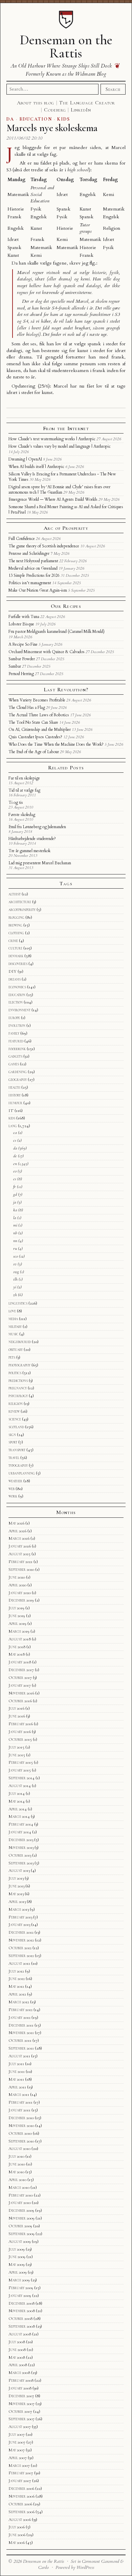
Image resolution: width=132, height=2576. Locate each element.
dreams (15, 979)
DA (10, 119)
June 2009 (17, 2257)
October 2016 (20, 1701)
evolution (17, 1025)
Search (113, 89)
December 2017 (21, 1670)
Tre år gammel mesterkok (29, 851)
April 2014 (18, 1809)
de (15, 1156)
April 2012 (17, 1994)
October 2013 (20, 1855)
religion (16, 1404)
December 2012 (21, 1932)
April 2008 (18, 2365)
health (14, 1087)
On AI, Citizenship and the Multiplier (40, 729)
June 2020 (17, 1577)
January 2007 (20, 2481)
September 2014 (21, 1778)
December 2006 (21, 2488)
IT (11, 1111)
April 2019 (17, 1624)
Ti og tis (16, 802)
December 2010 (21, 2118)
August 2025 (19, 1554)
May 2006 (17, 2543)
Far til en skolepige (24, 778)
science (15, 1419)
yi (15, 1287)
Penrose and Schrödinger (29, 553)
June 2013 (16, 1886)
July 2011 (16, 2064)
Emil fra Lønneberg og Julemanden (37, 827)
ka (15, 1210)
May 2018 (17, 1654)
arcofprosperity (22, 910)
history (15, 1095)
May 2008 (17, 2357)
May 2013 (16, 1894)
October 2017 (20, 1678)
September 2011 (21, 2048)
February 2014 (21, 1824)
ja (15, 1202)
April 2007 (18, 2458)
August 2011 (19, 2056)
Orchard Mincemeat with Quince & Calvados (47, 652)
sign (12, 1435)
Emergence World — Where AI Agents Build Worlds (53, 499)
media (13, 1319)
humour (15, 1103)
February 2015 (21, 1762)
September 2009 (21, 2234)
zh (15, 1295)
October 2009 (20, 2226)
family (14, 1033)
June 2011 (17, 2072)
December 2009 (21, 2210)
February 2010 (21, 2195)
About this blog (36, 103)
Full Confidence (22, 539)
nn (15, 1241)
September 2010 (21, 2141)
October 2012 (20, 1948)
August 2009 (20, 2241)
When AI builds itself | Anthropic (36, 467)
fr (15, 1187)
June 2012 (17, 1979)
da (15, 1148)
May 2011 (16, 2079)
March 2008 (19, 2373)
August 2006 (20, 2520)
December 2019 (21, 1600)
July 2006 (17, 2527)
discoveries (18, 964)
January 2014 (20, 1832)
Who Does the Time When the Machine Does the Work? (56, 744)
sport (13, 1442)
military (15, 1327)
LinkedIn (81, 110)
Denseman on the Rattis (66, 46)
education (17, 995)
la (15, 1218)
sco (16, 1256)
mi (15, 1225)
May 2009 (17, 2264)
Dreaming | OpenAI (25, 459)
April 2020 (17, 1585)
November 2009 (21, 2218)
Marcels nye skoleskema (52, 128)
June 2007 (17, 2442)
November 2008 (22, 2311)
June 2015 (17, 1755)
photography (19, 1365)
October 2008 (20, 2319)
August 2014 (20, 1786)
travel (14, 1458)
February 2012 (20, 2010)
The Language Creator (87, 103)
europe (14, 1018)
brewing (15, 925)
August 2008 (20, 2334)
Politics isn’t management (30, 583)
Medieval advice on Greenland (33, 568)
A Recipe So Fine (23, 644)
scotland (16, 1427)
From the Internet (66, 428)
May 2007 (17, 2450)
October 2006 (20, 2504)
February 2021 (20, 1562)
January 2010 (20, 2203)
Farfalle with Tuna (24, 617)
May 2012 (16, 1986)
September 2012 (21, 1956)
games (14, 1064)
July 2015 (16, 1747)
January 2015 (20, 1770)
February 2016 (21, 1724)
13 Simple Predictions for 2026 (34, 575)
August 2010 (19, 2149)
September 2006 (21, 2512)
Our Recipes (66, 606)
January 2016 (20, 1732)
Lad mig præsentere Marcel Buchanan (40, 863)
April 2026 (17, 1531)
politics (15, 1373)
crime (13, 941)
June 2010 (17, 2164)
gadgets (15, 1056)
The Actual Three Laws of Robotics (39, 715)
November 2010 (21, 2126)
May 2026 (16, 1523)
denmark (16, 956)
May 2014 (17, 1801)
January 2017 (20, 1685)
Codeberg (55, 110)
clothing (16, 933)
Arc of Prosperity (66, 528)
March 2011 (19, 2095)
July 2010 (16, 2156)
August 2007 (20, 2427)
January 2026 (20, 1546)
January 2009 (20, 2296)
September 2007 (21, 2419)
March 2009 (19, 2280)
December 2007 (21, 2396)
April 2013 (17, 1902)
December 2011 (21, 2025)
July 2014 (17, 1793)
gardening (18, 1072)
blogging (16, 917)
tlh (15, 1279)
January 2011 (19, 2110)
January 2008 (20, 2388)
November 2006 (21, 2496)
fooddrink (17, 1049)
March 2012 (19, 2002)
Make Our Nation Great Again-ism (38, 590)
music (13, 1334)
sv (15, 1264)
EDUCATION (36, 119)
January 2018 (20, 1662)
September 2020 (21, 1569)
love (12, 1311)
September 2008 (22, 2326)
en (15, 1164)
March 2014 (19, 1816)
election (16, 1002)
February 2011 (20, 2102)
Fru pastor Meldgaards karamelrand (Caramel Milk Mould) (57, 631)
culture (15, 948)
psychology (18, 1396)
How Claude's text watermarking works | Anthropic (52, 439)
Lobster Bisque (21, 624)
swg (16, 1272)
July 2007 (17, 2434)
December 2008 (21, 2303)
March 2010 (19, 2187)
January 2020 (20, 1593)
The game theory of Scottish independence (44, 546)
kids (12, 1118)
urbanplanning (22, 1473)
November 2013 (21, 1848)
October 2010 (20, 2133)
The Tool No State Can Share (33, 722)
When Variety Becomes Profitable (37, 700)
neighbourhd (20, 1342)
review (14, 1411)
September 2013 (21, 1863)
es (15, 1179)
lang (13, 1126)
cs (15, 1140)
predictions (18, 1381)
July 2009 (17, 2249)
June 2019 (17, 1616)
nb (15, 1233)
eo (15, 1171)
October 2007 (20, 2411)
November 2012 (21, 1940)
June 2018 (17, 1647)
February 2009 (21, 2288)
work (13, 1496)
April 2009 (18, 2272)
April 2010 (17, 2180)
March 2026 (19, 1538)
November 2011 (21, 2033)
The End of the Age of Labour (34, 752)
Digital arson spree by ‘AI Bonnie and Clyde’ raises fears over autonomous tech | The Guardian (59, 490)
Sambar (15, 666)
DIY (13, 971)
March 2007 (19, 2466)
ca (15, 1133)
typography (18, 1465)
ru (15, 1248)
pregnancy (18, 1388)
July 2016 (16, 1708)
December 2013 (21, 1840)
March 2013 (19, 1909)
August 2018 (20, 1639)
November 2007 (21, 2404)
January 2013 (19, 1925)
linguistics (18, 1303)
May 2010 (16, 2172)
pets (12, 1357)
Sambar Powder (22, 659)
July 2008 (17, 2342)
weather (15, 1481)
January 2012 (19, 2017)
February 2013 (20, 1917)
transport (17, 1450)
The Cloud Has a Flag (27, 708)
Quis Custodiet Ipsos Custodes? (35, 737)
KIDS (64, 119)
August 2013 (19, 1871)
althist (15, 894)
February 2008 (21, 2380)
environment (19, 1010)
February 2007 (21, 2473)
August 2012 (19, 1963)
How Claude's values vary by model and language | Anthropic (60, 446)
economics (17, 987)
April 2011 (17, 2087)
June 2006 (17, 2535)
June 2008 (17, 2350)
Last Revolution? (66, 690)
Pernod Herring (21, 674)
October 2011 (20, 2040)
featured (16, 1041)
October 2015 (20, 1739)
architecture (20, 902)
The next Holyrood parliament (33, 561)
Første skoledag (22, 815)
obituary (16, 1349)
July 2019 (16, 1608)
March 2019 (19, 1631)
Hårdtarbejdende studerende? (32, 839)
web (12, 1489)
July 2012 (16, 1971)
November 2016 (21, 1693)
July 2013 (16, 1878)
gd (15, 1194)
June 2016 (17, 1716)
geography (18, 1080)
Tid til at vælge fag (24, 790)
